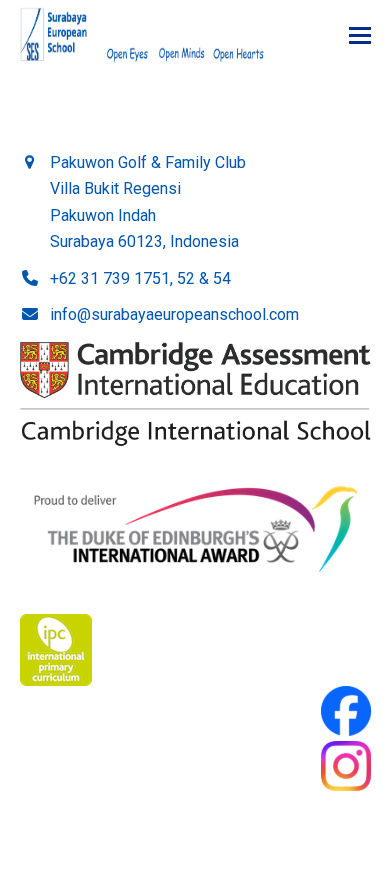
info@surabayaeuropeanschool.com (174, 314)
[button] (360, 35)
